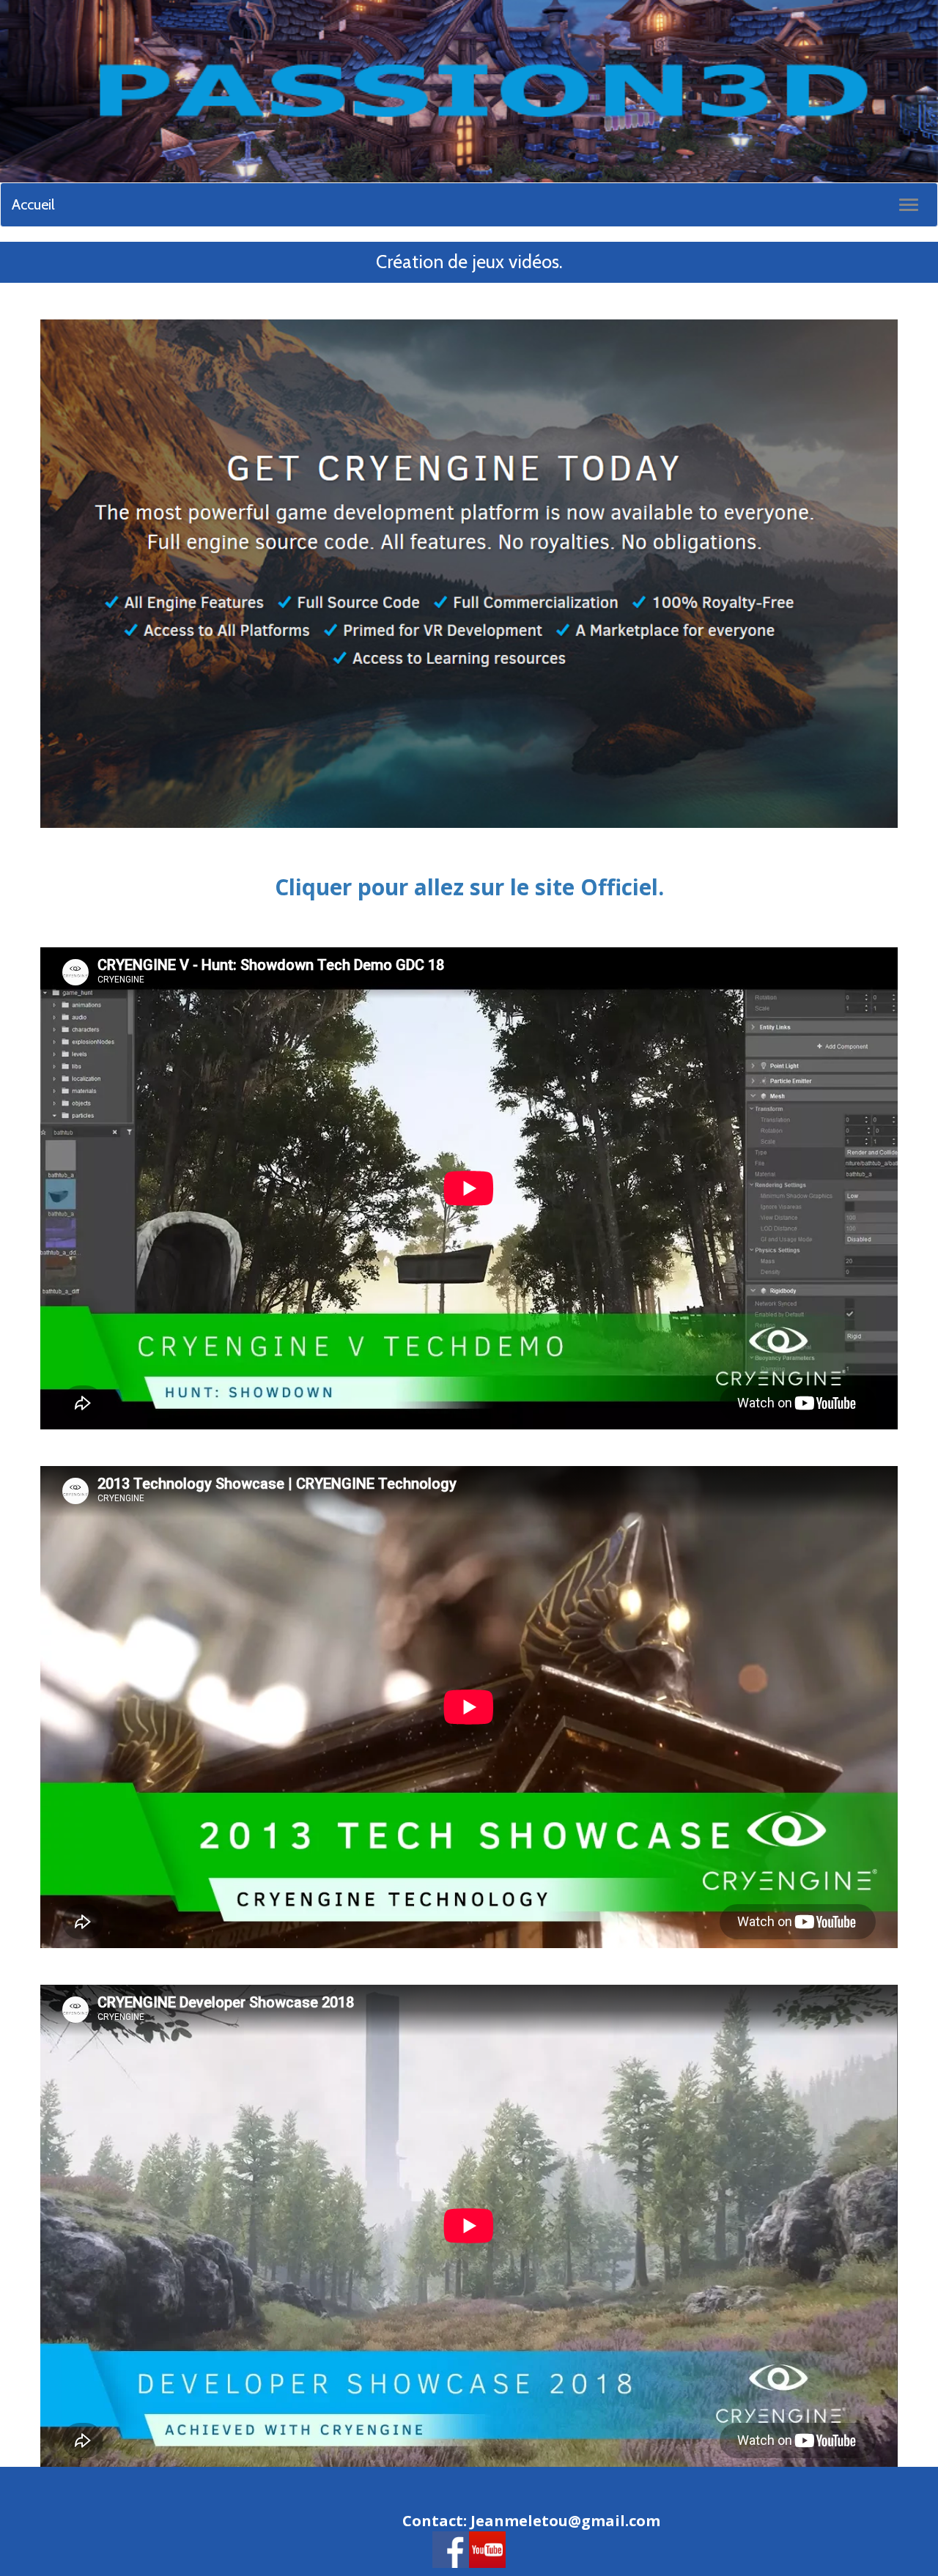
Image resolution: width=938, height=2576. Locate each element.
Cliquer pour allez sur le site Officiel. (469, 887)
